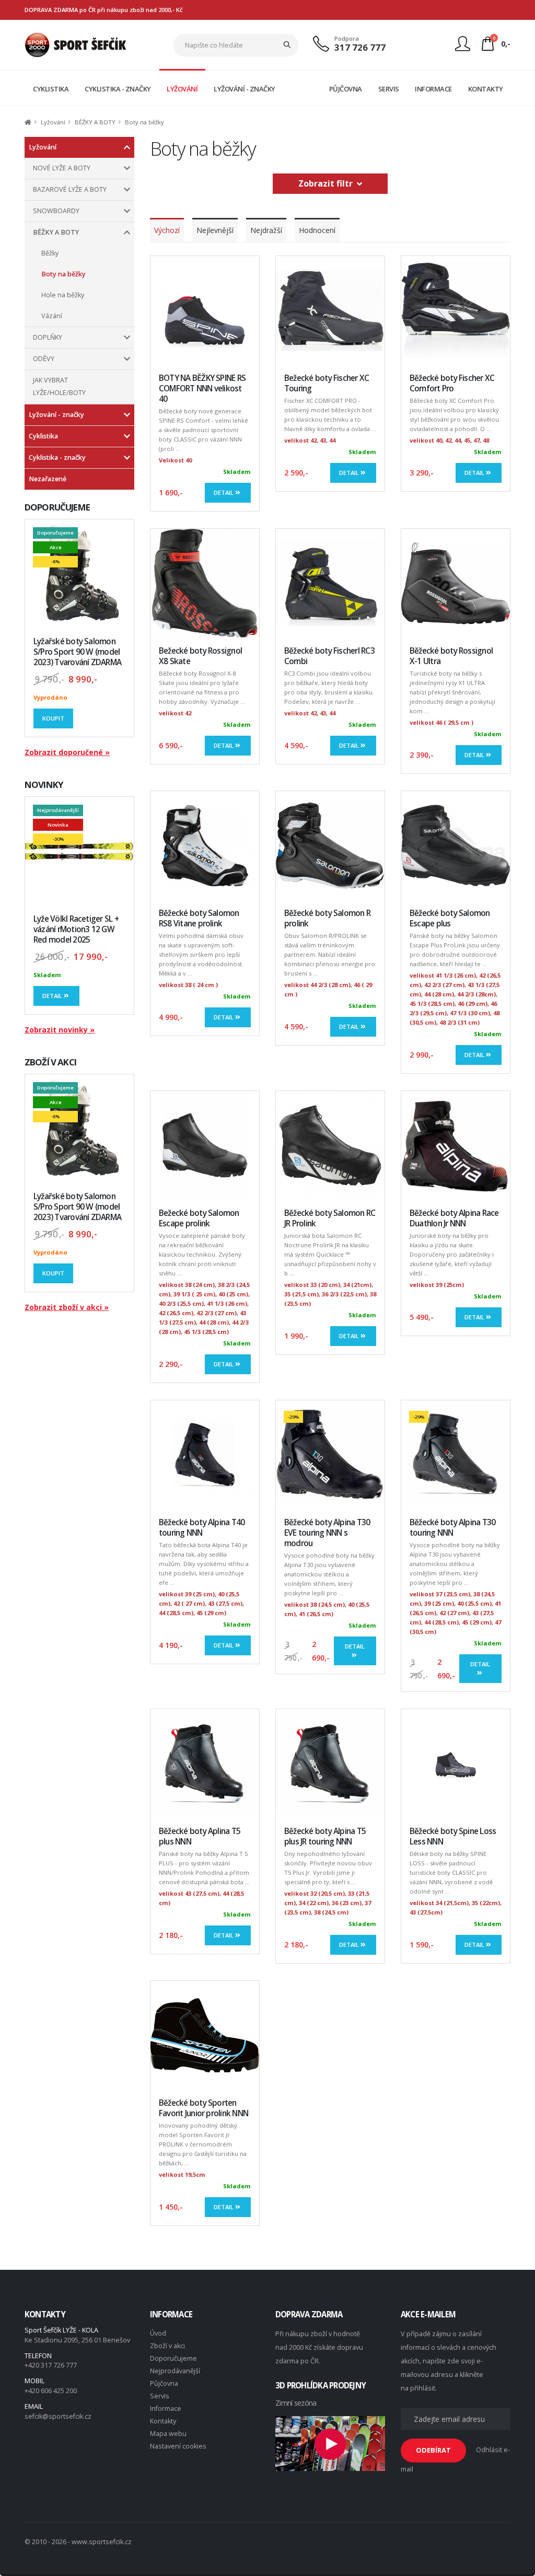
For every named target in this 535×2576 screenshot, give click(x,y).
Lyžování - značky (56, 415)
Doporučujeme (173, 2358)
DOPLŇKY (48, 337)
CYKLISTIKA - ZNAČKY (118, 89)
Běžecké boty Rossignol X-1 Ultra (451, 656)
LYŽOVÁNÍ (182, 89)
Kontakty (163, 2421)
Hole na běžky (63, 295)
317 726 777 (360, 47)
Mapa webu (168, 2434)
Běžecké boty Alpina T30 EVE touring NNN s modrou (327, 1533)
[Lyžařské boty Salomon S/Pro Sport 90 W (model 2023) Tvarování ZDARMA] (79, 574)
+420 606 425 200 (51, 2391)
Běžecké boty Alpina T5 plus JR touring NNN (325, 1836)
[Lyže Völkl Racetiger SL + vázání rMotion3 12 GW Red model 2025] (79, 851)
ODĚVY (44, 359)
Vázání (52, 316)
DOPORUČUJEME (57, 507)
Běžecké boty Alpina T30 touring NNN (452, 1528)
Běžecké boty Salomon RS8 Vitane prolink (199, 918)
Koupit (53, 718)
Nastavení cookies (178, 2446)
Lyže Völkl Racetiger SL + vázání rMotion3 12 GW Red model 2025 (76, 929)
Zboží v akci (167, 2346)
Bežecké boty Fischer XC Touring (327, 383)
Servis (160, 2396)
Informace (166, 2409)
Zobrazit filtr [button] (328, 183)
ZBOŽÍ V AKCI (50, 1062)
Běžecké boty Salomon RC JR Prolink (330, 1218)
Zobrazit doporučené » (67, 752)
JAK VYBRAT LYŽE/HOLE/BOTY (59, 386)
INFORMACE (433, 89)
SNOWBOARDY (56, 211)
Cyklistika (43, 436)
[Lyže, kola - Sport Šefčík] (75, 44)
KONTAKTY (486, 89)
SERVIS (389, 89)
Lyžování (43, 147)
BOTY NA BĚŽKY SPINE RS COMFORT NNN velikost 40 (202, 388)
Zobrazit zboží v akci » (67, 1307)
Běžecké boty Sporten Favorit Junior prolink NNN (203, 2108)
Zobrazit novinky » (60, 1030)
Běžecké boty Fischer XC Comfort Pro (452, 383)
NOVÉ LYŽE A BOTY (62, 168)
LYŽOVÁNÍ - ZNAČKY (245, 89)
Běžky (50, 253)
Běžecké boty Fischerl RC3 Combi (329, 656)
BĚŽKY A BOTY (56, 232)
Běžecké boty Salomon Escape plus (450, 918)
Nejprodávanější (175, 2371)
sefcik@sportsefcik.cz (58, 2416)
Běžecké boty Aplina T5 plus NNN (200, 1836)
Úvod (158, 2333)
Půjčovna (164, 2383)
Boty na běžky (63, 274)
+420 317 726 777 (51, 2365)
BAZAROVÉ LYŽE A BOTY (70, 189)
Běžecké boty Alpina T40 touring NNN (202, 1528)
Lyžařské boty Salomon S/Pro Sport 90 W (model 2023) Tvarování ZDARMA (77, 652)
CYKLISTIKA (51, 89)
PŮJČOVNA (346, 89)
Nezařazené (48, 479)
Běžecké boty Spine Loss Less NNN (453, 1836)
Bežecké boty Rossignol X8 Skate (200, 656)
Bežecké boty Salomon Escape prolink (199, 1218)
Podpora (347, 38)
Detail (53, 996)
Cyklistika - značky (57, 457)
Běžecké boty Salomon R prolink (327, 918)
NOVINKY (44, 785)
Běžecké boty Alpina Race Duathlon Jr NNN (454, 1218)
